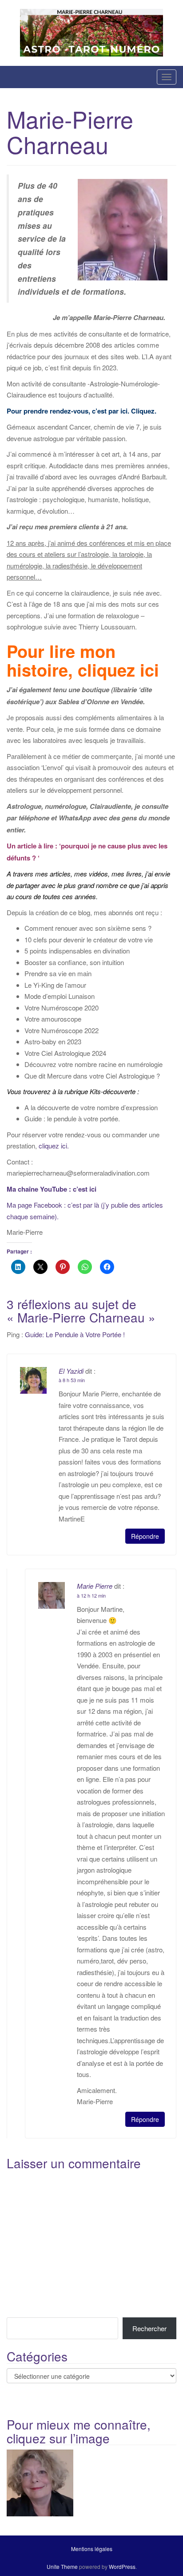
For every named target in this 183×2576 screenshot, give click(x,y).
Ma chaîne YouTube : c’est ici (52, 1189)
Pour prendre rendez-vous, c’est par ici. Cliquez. (82, 411)
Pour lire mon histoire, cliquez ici (83, 661)
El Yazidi (71, 1371)
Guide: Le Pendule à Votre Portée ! (75, 1334)
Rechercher (149, 2328)
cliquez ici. (53, 1146)
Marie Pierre (95, 1586)
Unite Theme (62, 2566)
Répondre (145, 1536)
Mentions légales (92, 2549)
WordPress (122, 2566)
